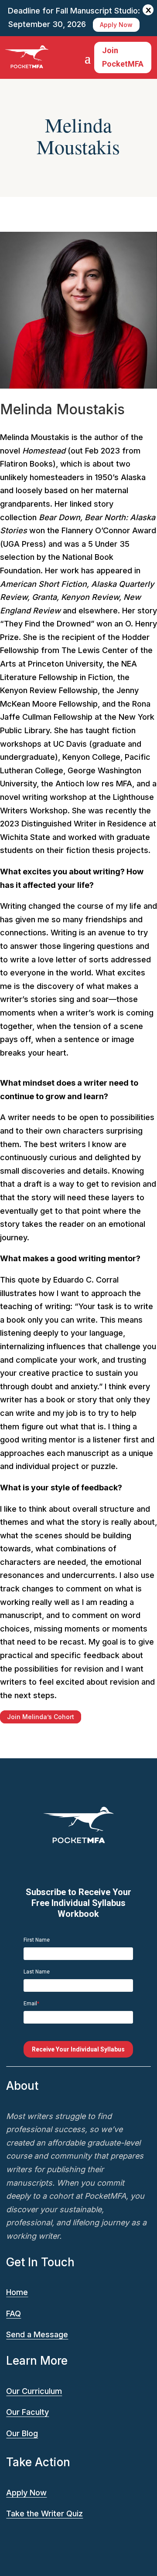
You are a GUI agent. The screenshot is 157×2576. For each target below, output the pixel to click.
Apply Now (116, 25)
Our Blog (22, 2433)
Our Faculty (27, 2412)
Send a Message (37, 2334)
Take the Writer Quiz (44, 2513)
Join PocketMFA (123, 57)
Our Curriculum (34, 2391)
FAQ (14, 2314)
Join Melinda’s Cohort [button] (41, 1717)
